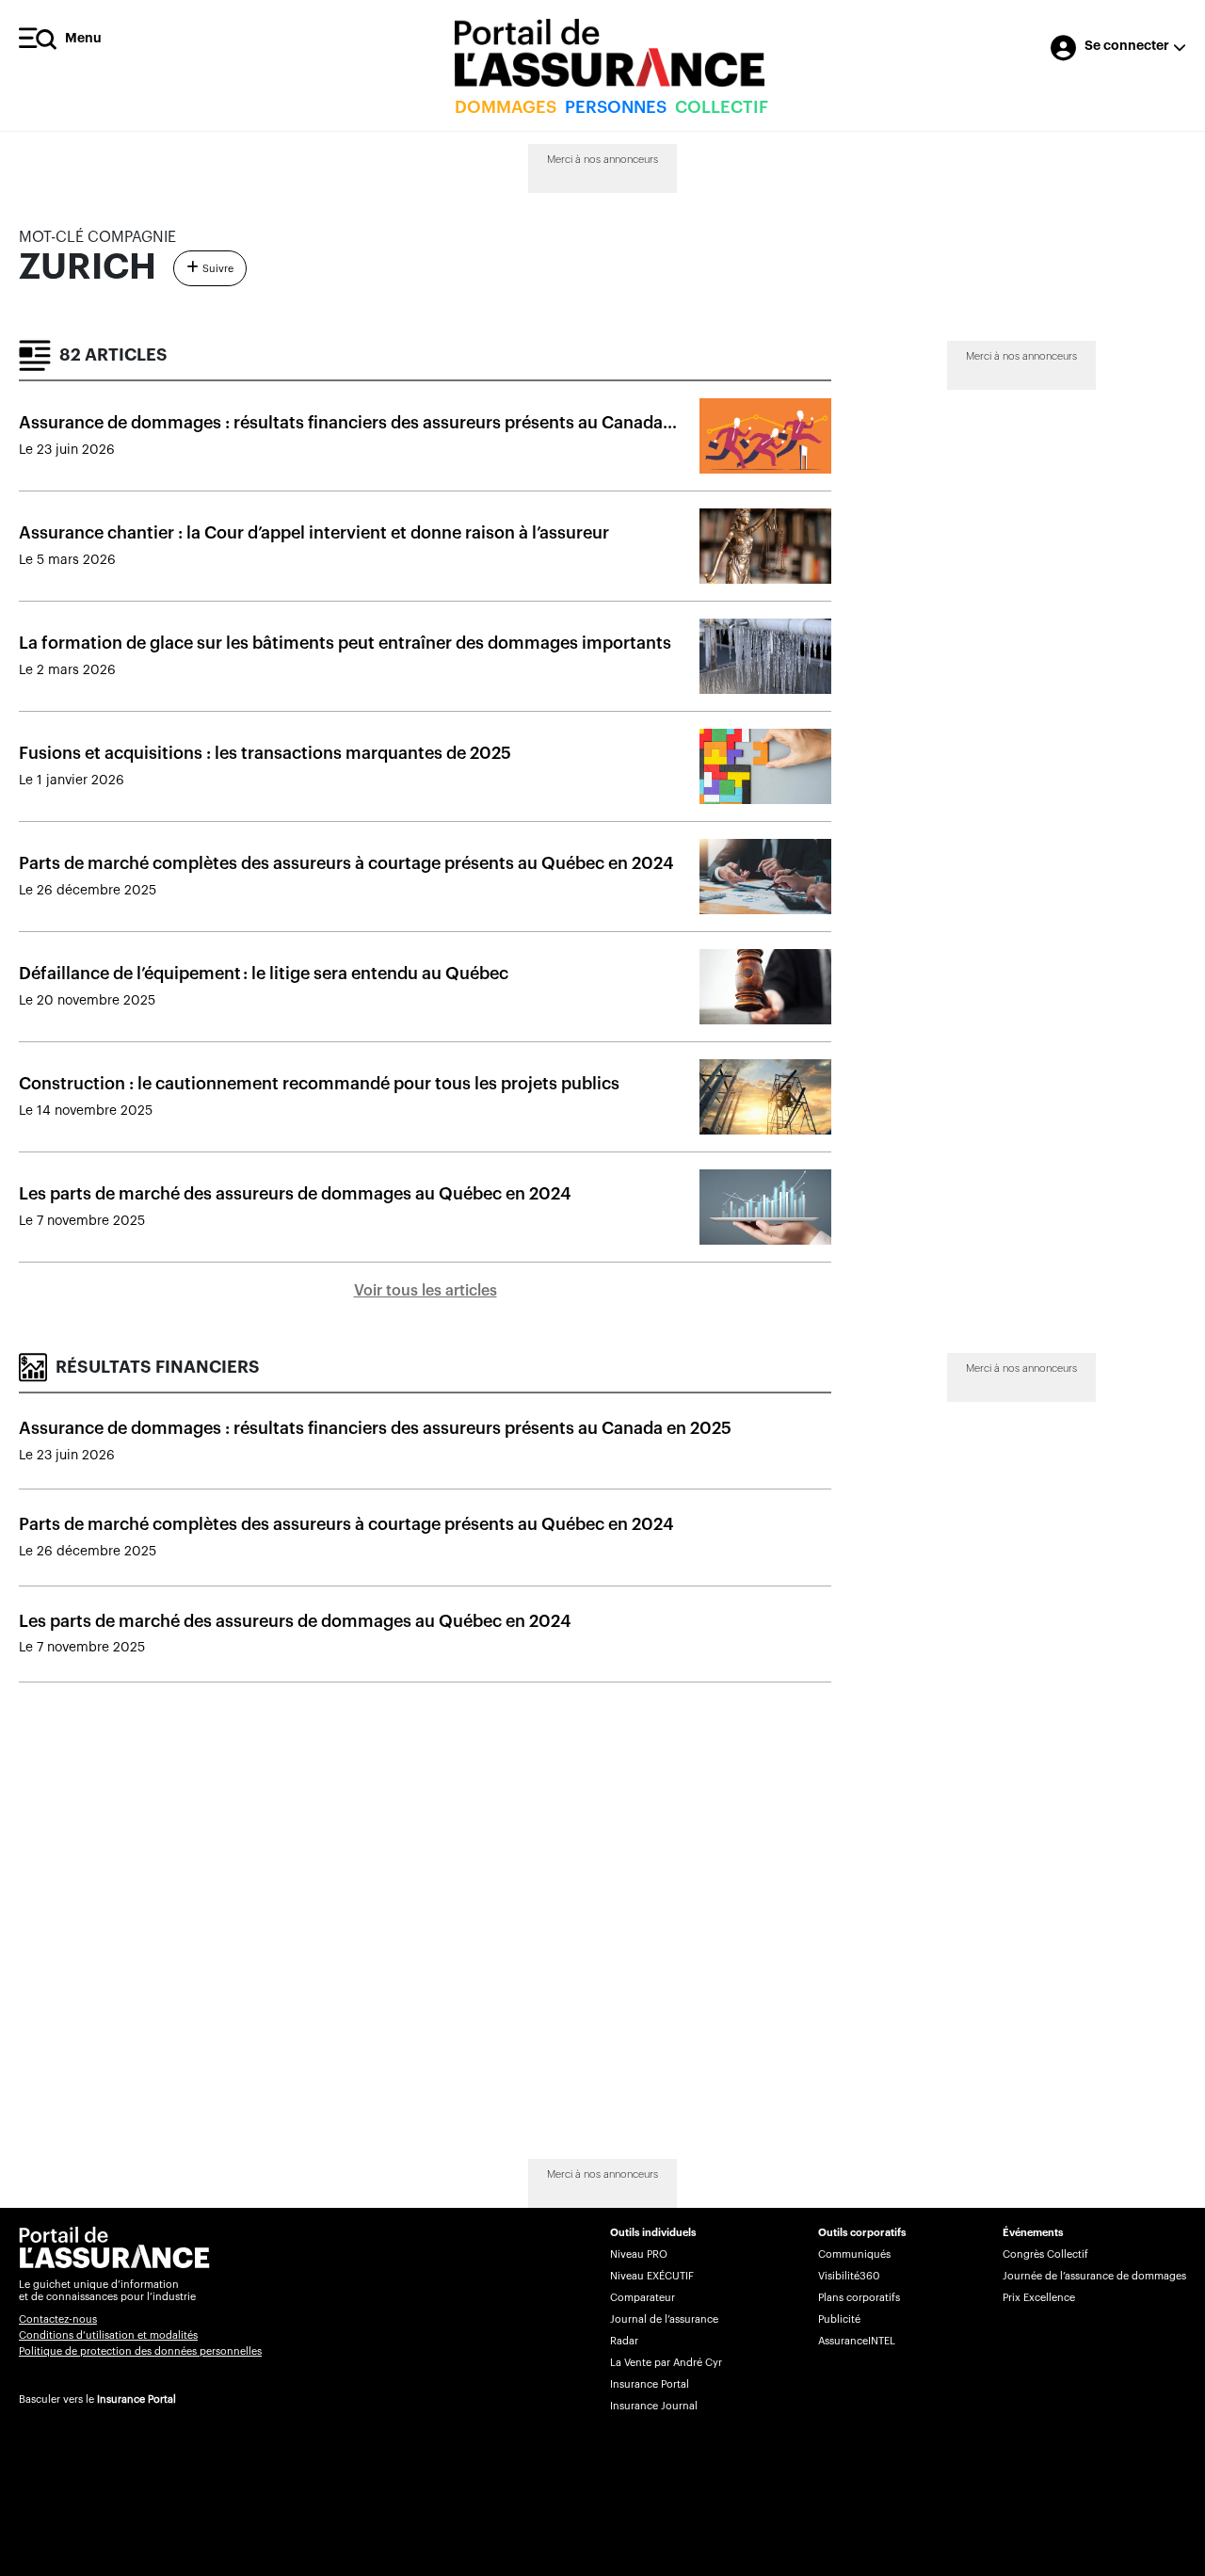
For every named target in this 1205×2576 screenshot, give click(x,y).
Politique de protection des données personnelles (140, 2351)
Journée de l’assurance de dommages (1094, 2276)
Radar (624, 2341)
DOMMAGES (506, 107)
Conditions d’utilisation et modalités (108, 2335)
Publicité (839, 2319)
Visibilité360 (849, 2276)
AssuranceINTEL (857, 2341)
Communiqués (854, 2254)
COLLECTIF (722, 107)
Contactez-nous (58, 2319)
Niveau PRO (639, 2254)
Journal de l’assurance (664, 2319)
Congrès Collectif (1045, 2254)
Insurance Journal (654, 2406)
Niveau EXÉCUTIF (652, 2276)
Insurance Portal (137, 2399)
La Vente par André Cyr (666, 2363)
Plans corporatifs (859, 2298)
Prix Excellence (1039, 2298)
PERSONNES (616, 107)
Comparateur (643, 2298)
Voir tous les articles (426, 1291)
